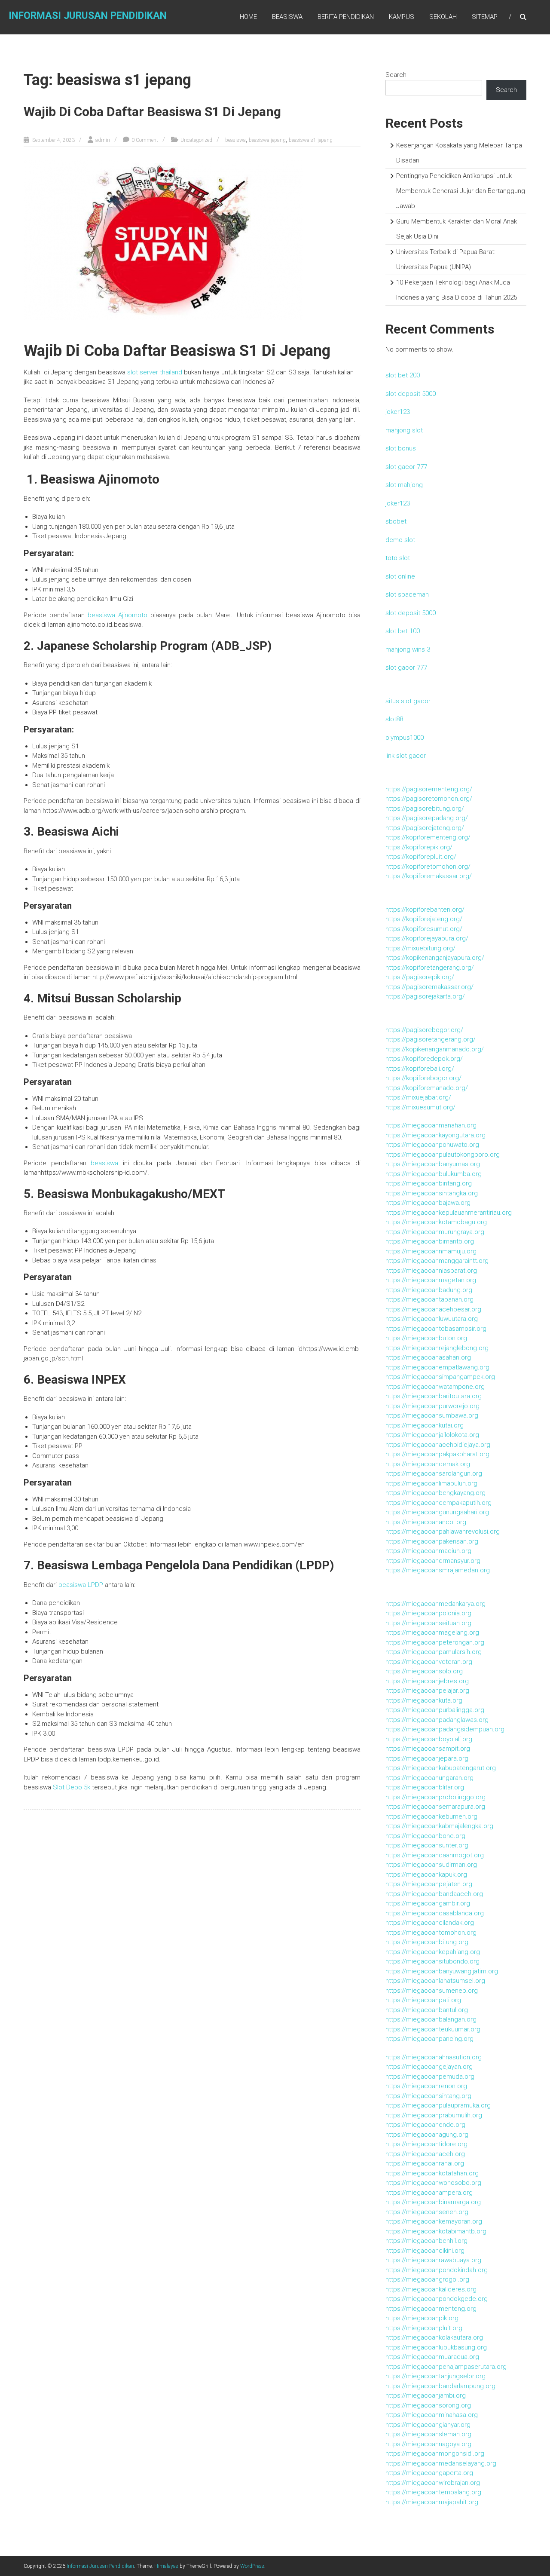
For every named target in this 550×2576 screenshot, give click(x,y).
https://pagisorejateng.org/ (425, 828)
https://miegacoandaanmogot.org (435, 1855)
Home (248, 17)
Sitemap (485, 17)
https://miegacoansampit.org (428, 1749)
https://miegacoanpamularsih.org (434, 1652)
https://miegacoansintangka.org (432, 1193)
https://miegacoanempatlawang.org (437, 1367)
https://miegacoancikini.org (425, 2251)
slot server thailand (155, 372)
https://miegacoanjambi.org (426, 2395)
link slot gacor (406, 756)
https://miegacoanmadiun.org (428, 1551)
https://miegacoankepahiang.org (433, 1952)
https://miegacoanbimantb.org (430, 1241)
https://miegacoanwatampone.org (435, 1387)
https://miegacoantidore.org (426, 2144)
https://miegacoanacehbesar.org (433, 1309)
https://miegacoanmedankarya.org (435, 1604)
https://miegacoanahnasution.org (434, 2057)
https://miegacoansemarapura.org (435, 1807)
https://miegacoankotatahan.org (432, 2173)
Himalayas (166, 2566)
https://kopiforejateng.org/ (424, 919)
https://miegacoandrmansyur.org (433, 1561)
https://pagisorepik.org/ (420, 977)
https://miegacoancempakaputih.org (438, 1503)
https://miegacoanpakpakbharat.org (437, 1454)
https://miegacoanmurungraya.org (435, 1232)
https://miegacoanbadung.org (429, 1290)
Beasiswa (287, 17)
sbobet (396, 521)
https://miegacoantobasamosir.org (436, 1329)
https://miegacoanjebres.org (427, 1681)
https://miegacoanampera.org (429, 2193)
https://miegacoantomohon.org (431, 1933)
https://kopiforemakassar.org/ (429, 876)
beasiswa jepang (267, 140)
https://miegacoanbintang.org (429, 1183)
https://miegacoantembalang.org (433, 2492)
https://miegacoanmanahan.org (431, 1125)
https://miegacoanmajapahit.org (432, 2502)
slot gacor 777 (406, 467)
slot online (400, 576)
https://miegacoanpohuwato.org (432, 1145)
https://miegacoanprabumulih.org (434, 2115)
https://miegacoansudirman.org (431, 1865)
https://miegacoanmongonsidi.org (435, 2453)
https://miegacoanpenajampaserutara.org (446, 2367)
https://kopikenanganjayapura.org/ (435, 958)
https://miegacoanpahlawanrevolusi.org (443, 1532)
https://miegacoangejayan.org (429, 2067)
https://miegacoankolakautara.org (434, 2337)
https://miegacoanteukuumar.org (433, 2029)
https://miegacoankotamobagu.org (436, 1222)
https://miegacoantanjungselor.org (435, 2376)
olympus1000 (405, 738)
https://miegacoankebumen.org (431, 1816)
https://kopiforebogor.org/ (423, 1078)
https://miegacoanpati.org (423, 2000)
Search (396, 75)
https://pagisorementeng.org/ (429, 789)
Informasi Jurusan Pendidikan (88, 16)
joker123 (398, 412)
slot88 (394, 719)
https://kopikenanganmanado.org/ (435, 1049)
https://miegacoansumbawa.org (432, 1415)
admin (103, 140)
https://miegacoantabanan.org (429, 1299)
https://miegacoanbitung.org (427, 1942)
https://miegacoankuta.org (424, 1700)
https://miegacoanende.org (425, 2125)
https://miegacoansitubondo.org (432, 1961)
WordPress (252, 2566)
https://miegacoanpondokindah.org (437, 2270)
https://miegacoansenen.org (427, 2212)
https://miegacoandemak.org (428, 1464)
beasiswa (235, 140)
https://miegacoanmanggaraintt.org (437, 1261)
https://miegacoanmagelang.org (432, 1633)
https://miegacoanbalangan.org (431, 2019)
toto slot (398, 558)
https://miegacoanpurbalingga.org (435, 1710)
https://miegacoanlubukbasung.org (436, 2347)
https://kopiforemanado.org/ (427, 1088)
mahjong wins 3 (408, 649)
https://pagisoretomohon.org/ (429, 799)
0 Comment (145, 140)
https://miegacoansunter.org (427, 1845)
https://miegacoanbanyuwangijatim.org (442, 1971)
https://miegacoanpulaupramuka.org (438, 2105)
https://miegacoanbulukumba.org (434, 1174)
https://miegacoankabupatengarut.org (441, 1768)
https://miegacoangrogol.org (427, 2279)
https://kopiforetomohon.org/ (428, 867)
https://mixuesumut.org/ (420, 1107)
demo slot (400, 540)
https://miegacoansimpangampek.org (440, 1377)
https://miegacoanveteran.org (429, 1662)
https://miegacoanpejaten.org (429, 1884)
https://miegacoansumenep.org (432, 1991)
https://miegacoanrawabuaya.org (433, 2260)
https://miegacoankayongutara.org (435, 1135)
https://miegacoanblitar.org (425, 1787)
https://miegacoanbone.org (425, 1836)
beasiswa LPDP (81, 1585)
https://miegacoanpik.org (422, 2318)
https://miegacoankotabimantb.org (436, 2231)
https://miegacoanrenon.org (426, 2086)
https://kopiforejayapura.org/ (427, 938)
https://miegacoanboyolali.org (429, 1739)
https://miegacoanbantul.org (427, 2010)
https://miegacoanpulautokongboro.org (443, 1155)
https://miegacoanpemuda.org (430, 2077)
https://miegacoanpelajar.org (427, 1691)
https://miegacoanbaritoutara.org (434, 1396)
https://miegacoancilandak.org (430, 1923)
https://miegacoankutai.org (425, 1425)
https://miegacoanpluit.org (424, 2328)
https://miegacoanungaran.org (429, 1778)
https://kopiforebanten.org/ (425, 910)
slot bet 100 (403, 631)
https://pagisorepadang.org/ (427, 818)
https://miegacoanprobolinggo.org (435, 1797)
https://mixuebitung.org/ (420, 948)
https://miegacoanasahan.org (428, 1357)
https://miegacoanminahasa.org (432, 2415)
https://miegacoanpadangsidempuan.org (445, 1729)
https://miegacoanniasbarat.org (431, 1271)
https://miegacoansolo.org (424, 1671)
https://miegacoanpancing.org (429, 2039)
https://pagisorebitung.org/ (425, 809)
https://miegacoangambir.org (428, 1903)
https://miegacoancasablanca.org (435, 1913)
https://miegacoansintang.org (428, 2096)
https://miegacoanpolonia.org (428, 1613)
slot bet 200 (403, 375)
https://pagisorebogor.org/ (424, 1030)
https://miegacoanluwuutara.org (432, 1319)
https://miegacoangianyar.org (428, 2425)
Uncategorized (196, 140)
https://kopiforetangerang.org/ (430, 968)
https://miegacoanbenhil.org (426, 2241)
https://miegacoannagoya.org (428, 2444)
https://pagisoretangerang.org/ (431, 1039)
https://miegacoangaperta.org (429, 2473)
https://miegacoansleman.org (428, 2434)
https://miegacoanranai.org (425, 2163)
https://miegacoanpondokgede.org (437, 2299)
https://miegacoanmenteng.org (431, 2309)
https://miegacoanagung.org (427, 2135)
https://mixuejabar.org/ (418, 1097)
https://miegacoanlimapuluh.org (431, 1483)
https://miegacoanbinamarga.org (433, 2202)
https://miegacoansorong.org (428, 2405)
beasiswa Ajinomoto (118, 615)
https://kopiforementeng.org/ (428, 837)
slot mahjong (404, 485)
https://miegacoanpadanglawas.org (437, 1720)
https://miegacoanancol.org (426, 1522)
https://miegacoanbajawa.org (428, 1203)
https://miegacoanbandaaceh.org (434, 1894)
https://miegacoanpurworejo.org (432, 1406)
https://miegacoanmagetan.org (431, 1280)
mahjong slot (404, 430)
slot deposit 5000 (411, 394)
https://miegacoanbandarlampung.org (440, 2386)
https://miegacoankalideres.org (431, 2289)
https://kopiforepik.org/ (419, 847)
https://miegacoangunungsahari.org (437, 1512)
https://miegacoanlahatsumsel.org (435, 1981)
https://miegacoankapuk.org (426, 1875)
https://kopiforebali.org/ (420, 1069)
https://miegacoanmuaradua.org (432, 2357)
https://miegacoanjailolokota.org (432, 1435)
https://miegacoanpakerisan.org (432, 1541)
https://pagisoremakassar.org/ (429, 987)
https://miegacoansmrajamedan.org (438, 1570)
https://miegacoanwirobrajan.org (433, 2483)
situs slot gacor (408, 701)
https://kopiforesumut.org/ (424, 929)
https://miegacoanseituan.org (428, 1623)
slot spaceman (407, 594)
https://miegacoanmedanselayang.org (441, 2463)
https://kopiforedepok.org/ (424, 1059)
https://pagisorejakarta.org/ (425, 996)
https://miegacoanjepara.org (427, 1758)
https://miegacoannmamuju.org (431, 1251)
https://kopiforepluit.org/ (421, 857)
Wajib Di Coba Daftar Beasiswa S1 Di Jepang (152, 112)
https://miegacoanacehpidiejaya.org (438, 1445)
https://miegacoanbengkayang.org (435, 1493)
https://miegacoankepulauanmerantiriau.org (449, 1213)
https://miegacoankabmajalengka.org (439, 1826)
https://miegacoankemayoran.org (434, 2221)
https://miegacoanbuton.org (426, 1338)
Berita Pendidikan (346, 17)
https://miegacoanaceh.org (425, 2154)
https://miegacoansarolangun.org (434, 1473)
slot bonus (401, 448)
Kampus (402, 17)
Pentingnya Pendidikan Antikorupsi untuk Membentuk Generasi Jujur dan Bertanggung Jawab (461, 191)
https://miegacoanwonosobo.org (433, 2183)
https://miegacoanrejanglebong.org (437, 1348)
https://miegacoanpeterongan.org (435, 1642)
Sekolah (443, 17)
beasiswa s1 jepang (311, 140)
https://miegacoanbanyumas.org (433, 1164)
